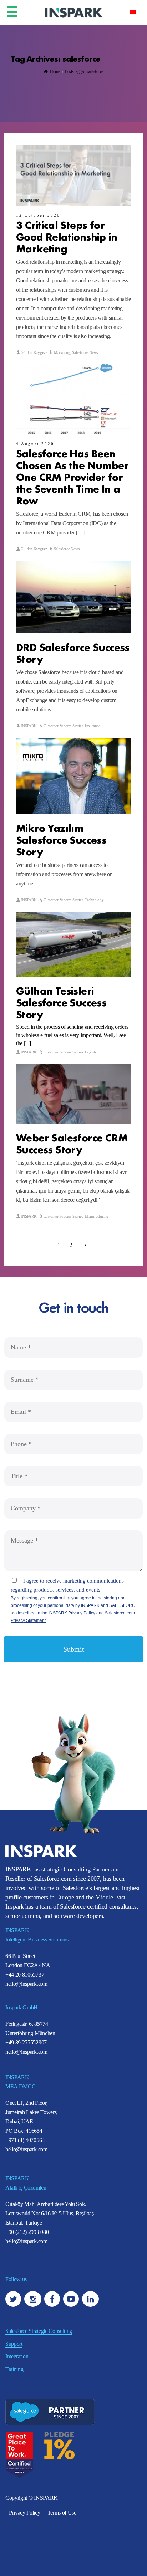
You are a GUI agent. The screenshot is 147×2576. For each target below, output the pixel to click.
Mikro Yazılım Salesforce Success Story (61, 839)
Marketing (62, 352)
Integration (17, 2356)
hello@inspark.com (26, 1984)
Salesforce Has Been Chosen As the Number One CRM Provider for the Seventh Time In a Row (72, 476)
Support (14, 2344)
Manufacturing (97, 1216)
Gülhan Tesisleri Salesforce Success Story (61, 1002)
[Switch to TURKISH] (133, 12)
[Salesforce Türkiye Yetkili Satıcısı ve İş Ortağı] (73, 12)
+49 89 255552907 (26, 2042)
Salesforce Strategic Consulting (39, 2331)
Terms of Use (62, 2513)
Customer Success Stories (63, 726)
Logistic (91, 1052)
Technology (94, 900)
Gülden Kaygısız (34, 352)
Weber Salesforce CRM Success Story (72, 1143)
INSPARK (29, 726)
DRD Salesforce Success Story (73, 652)
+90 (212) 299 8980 (27, 2232)
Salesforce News (85, 352)
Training (14, 2369)
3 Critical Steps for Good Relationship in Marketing (67, 236)
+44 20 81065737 (25, 1975)
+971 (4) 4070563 (25, 2140)
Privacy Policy (25, 2513)
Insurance (93, 726)
